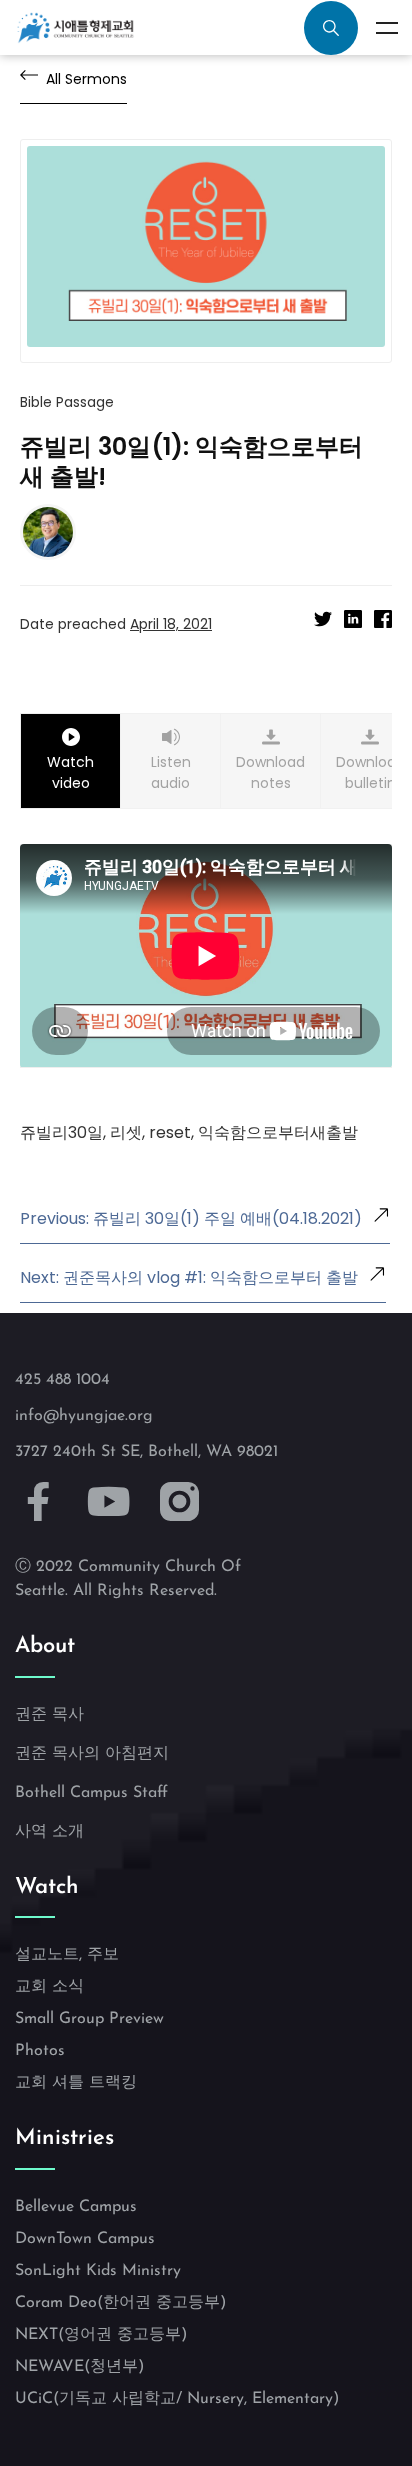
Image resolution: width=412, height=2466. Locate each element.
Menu (387, 28)
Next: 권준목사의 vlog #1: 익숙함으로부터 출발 (189, 1277)
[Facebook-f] (38, 1502)
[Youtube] (109, 1502)
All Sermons (86, 79)
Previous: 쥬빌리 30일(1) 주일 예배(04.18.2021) (191, 1218)
